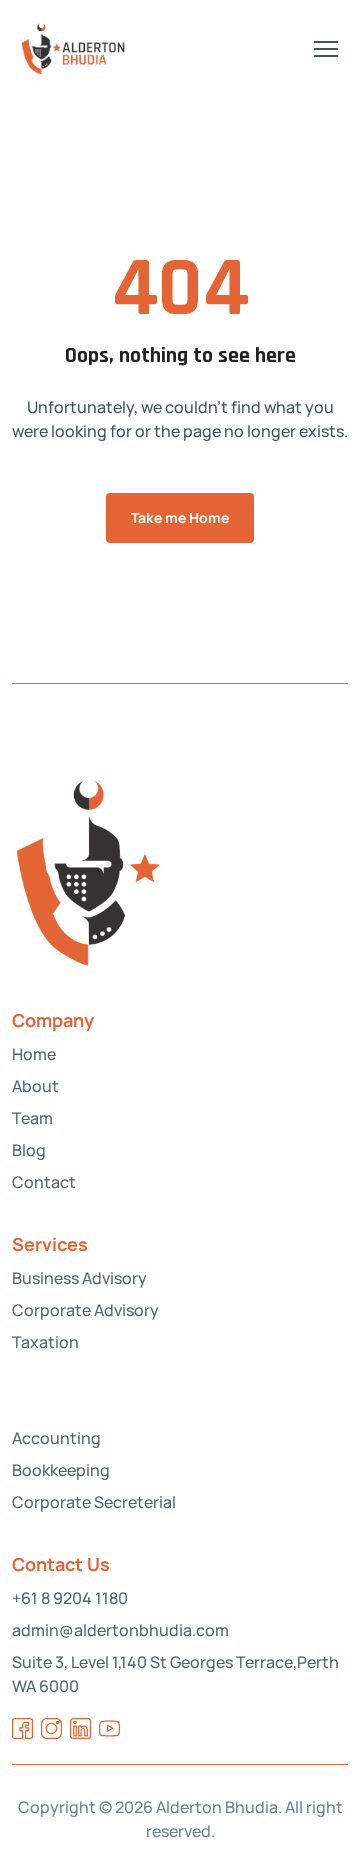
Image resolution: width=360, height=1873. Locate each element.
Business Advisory (79, 1278)
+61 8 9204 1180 (70, 1598)
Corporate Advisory (85, 1310)
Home (34, 1054)
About (35, 1086)
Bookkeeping (61, 1470)
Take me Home (180, 517)
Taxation (45, 1342)
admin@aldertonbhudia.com (120, 1630)
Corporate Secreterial (94, 1502)
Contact (44, 1182)
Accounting (56, 1438)
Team (32, 1118)
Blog (29, 1150)
